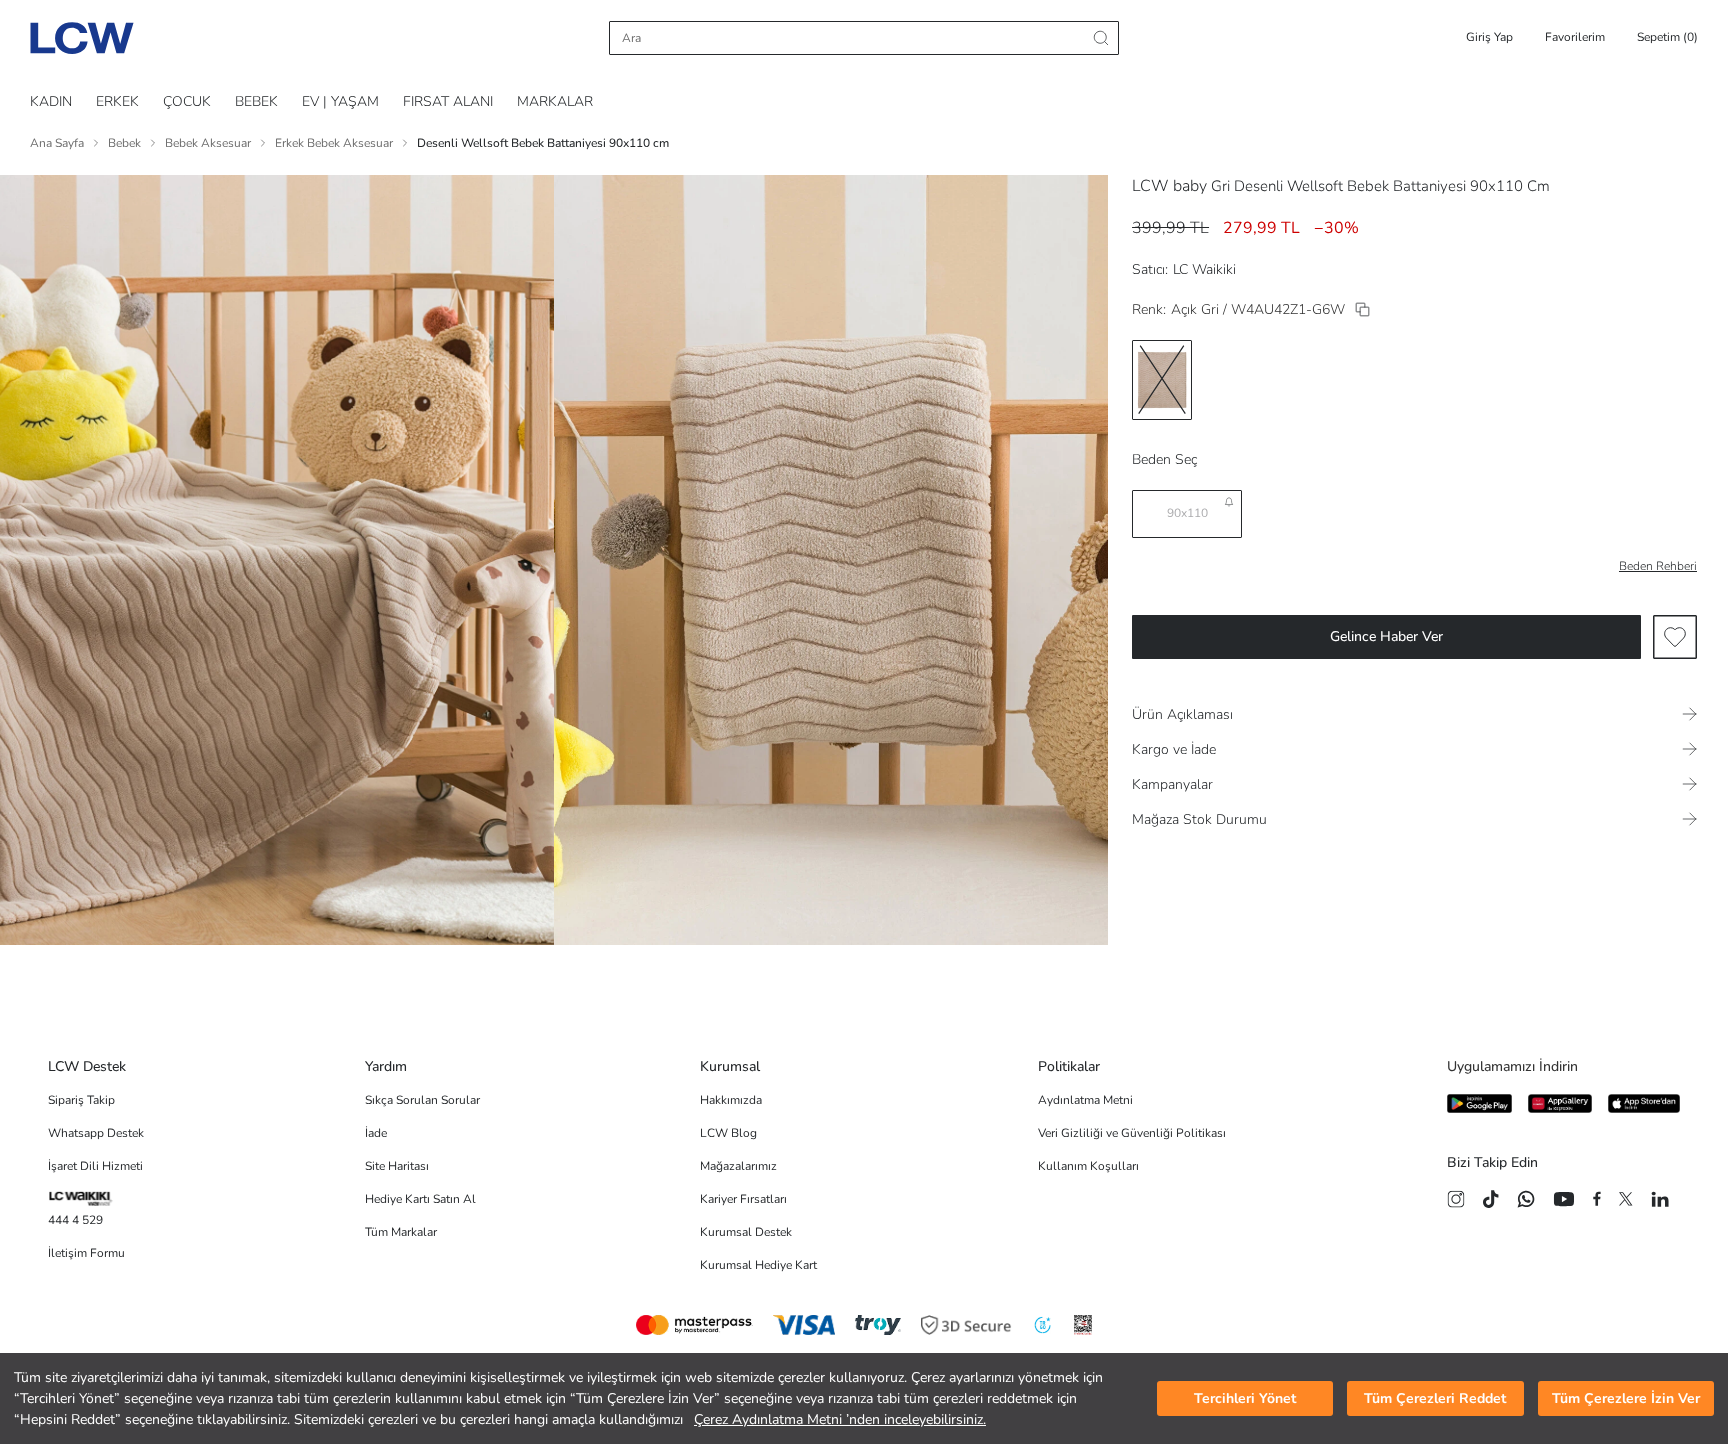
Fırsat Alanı (448, 101)
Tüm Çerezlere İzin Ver (1626, 1398)
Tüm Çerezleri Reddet (1435, 1398)
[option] (1162, 380)
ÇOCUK (187, 101)
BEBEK (256, 101)
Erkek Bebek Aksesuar (334, 143)
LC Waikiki (1204, 269)
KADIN (51, 101)
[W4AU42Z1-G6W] (1362, 309)
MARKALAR (555, 101)
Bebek (124, 143)
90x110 (1187, 513)
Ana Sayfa (57, 143)
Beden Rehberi (1658, 566)
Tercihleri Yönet (1245, 1398)
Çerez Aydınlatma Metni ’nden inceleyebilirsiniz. (840, 1419)
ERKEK (117, 101)
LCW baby (1169, 186)
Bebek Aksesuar (208, 143)
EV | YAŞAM (340, 101)
